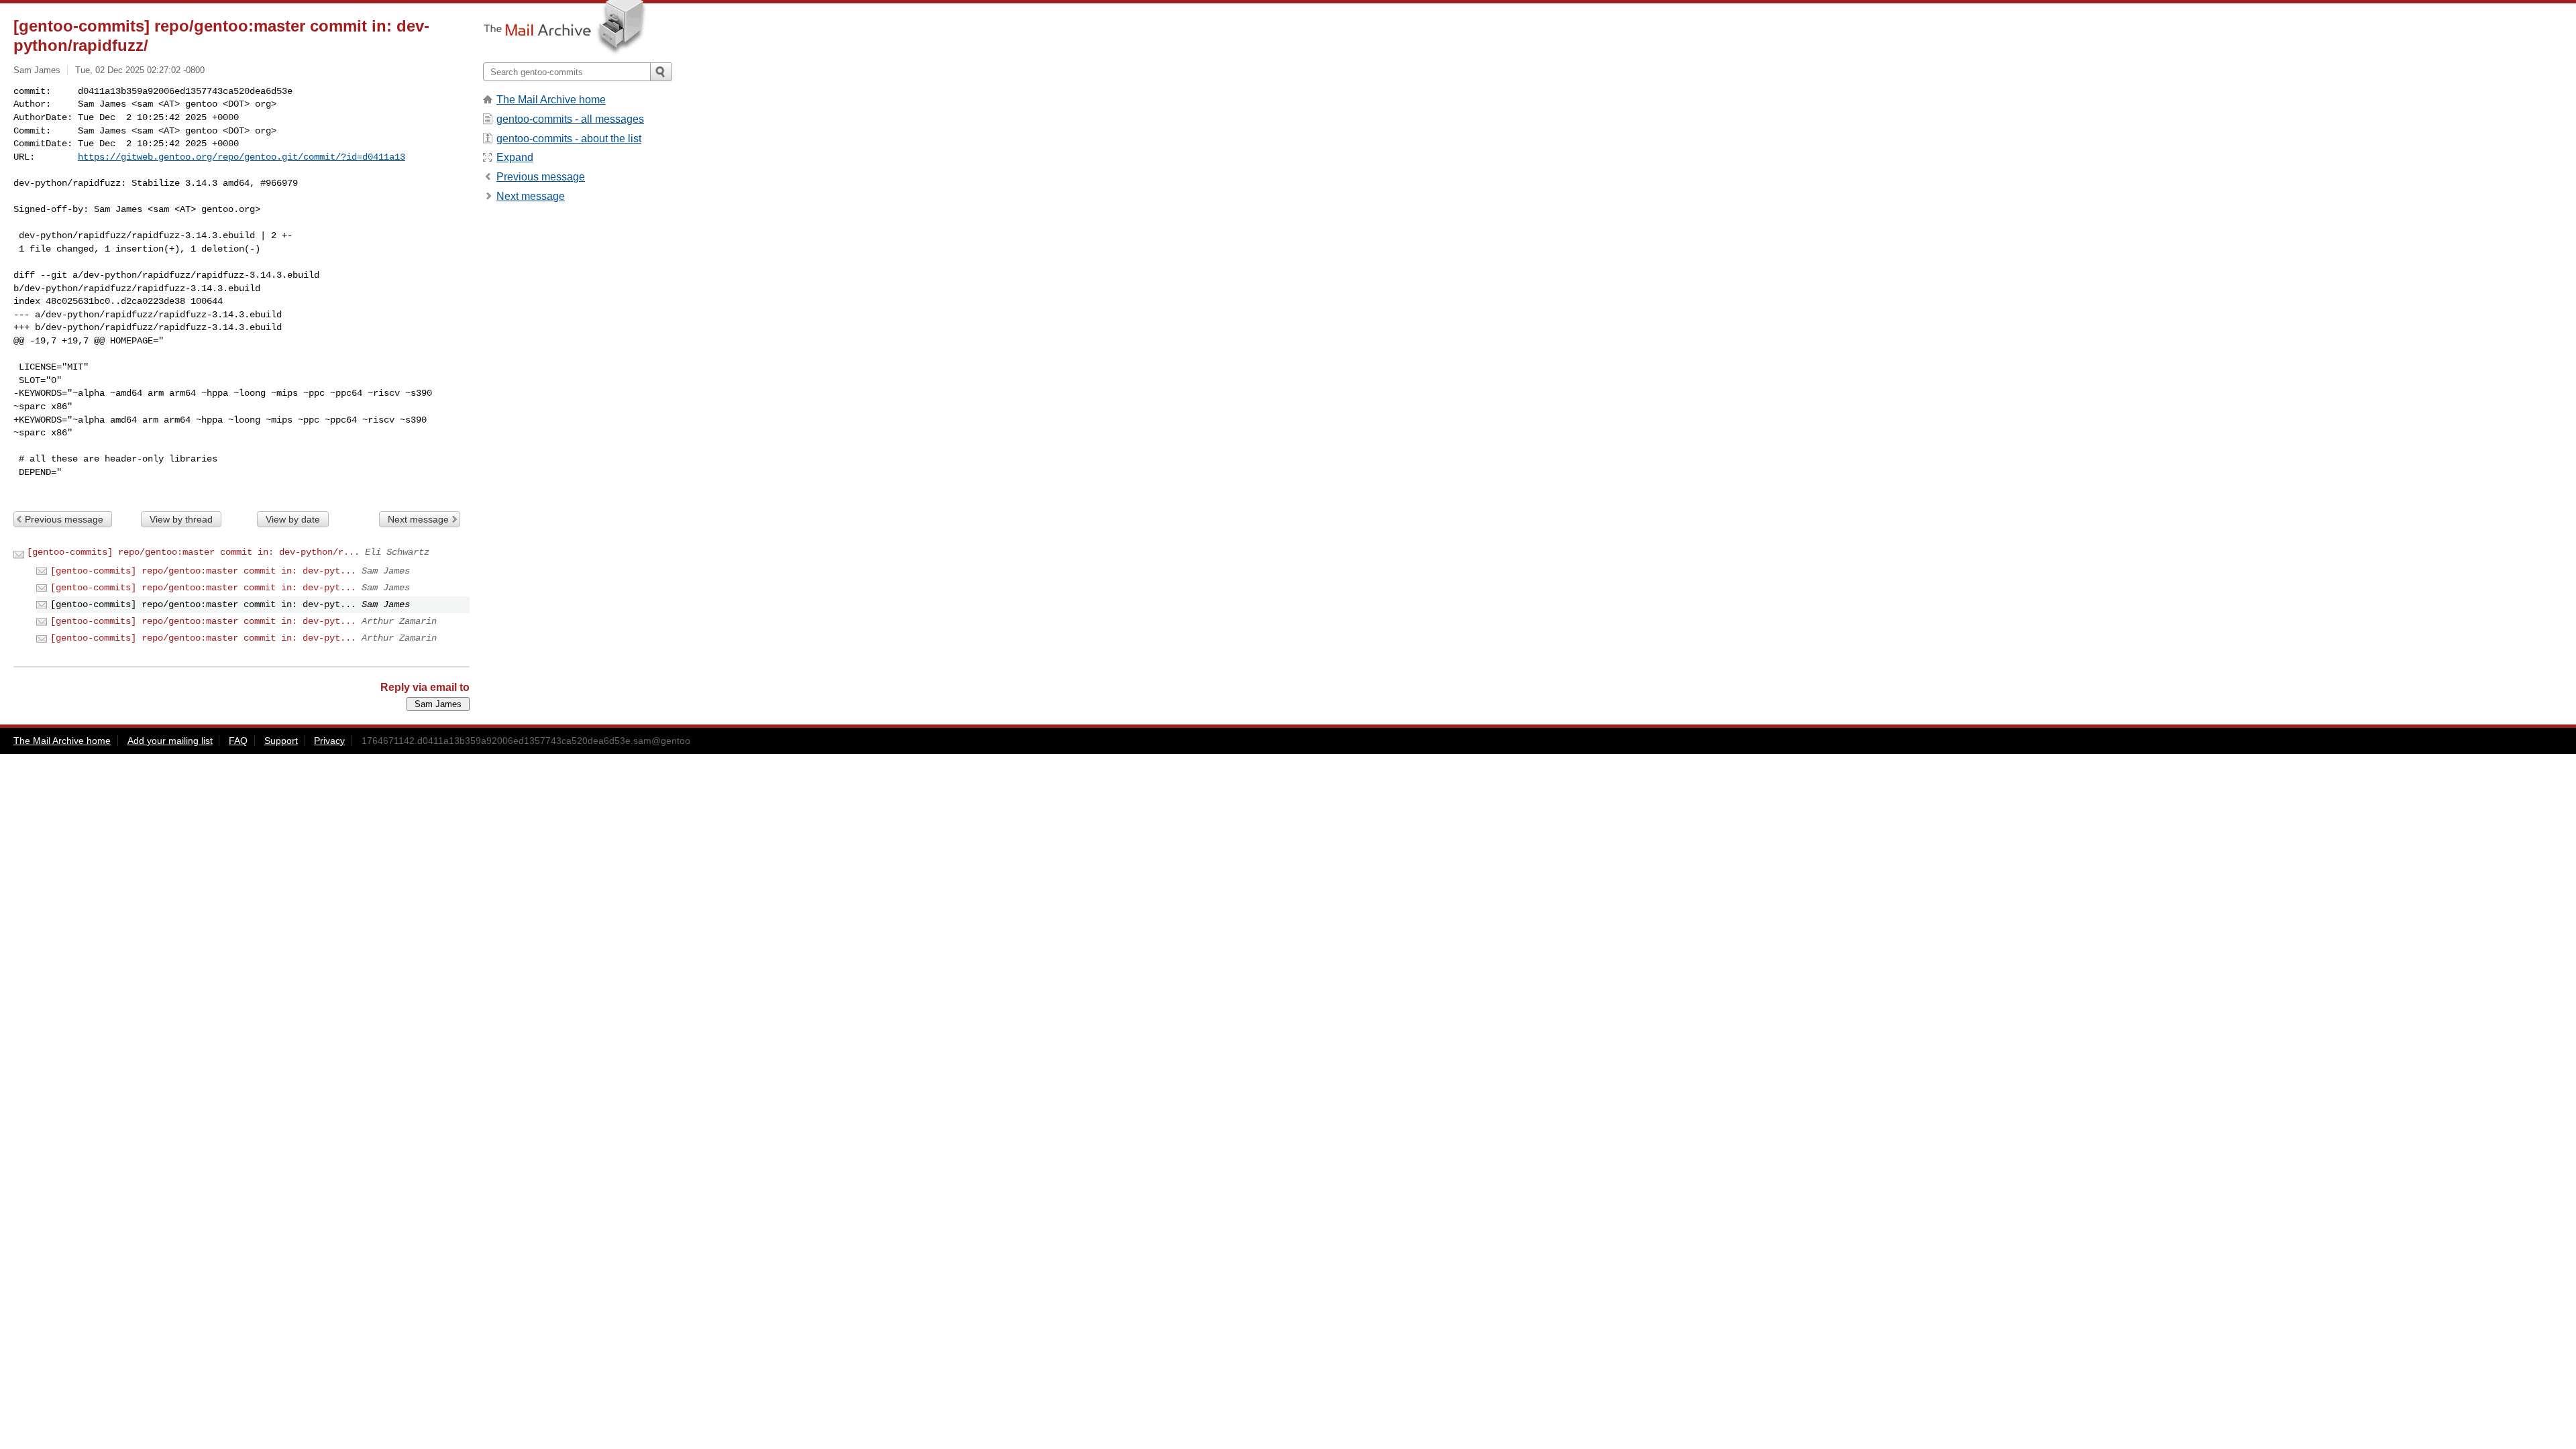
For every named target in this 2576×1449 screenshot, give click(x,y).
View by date (293, 519)
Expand (515, 157)
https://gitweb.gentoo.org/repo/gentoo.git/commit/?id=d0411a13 (241, 157)
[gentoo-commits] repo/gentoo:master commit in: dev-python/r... (193, 552)
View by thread (181, 519)
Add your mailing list (170, 741)
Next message (418, 519)
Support (281, 741)
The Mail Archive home (551, 100)
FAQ (238, 741)
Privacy (329, 741)
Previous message (64, 519)
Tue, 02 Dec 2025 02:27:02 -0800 (140, 70)
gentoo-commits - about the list (569, 139)
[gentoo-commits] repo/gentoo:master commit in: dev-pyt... (203, 571)
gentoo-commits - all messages (570, 119)
